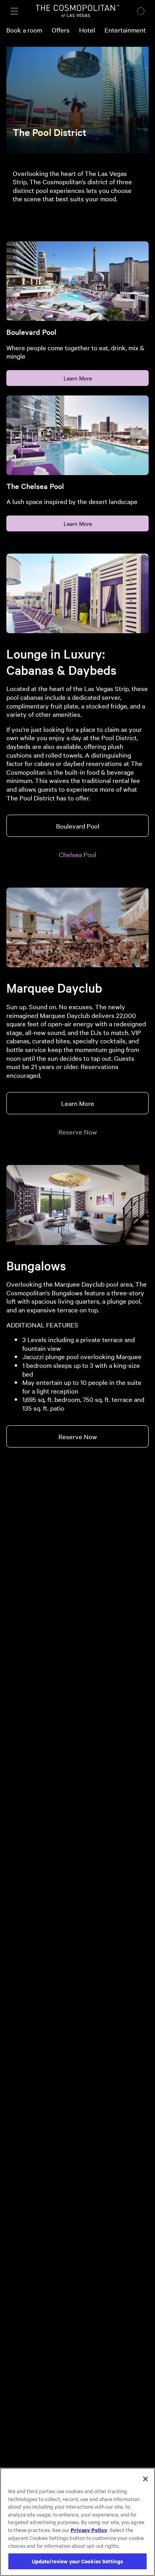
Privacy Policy (89, 2530)
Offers (61, 30)
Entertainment (125, 30)
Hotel (87, 30)
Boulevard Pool (78, 826)
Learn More (78, 378)
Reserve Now (78, 1132)
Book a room (24, 30)
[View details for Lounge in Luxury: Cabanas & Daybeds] (77, 593)
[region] (77, 2522)
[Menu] (14, 11)
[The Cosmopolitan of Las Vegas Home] (77, 11)
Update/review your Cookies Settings (78, 2561)
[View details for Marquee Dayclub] (77, 927)
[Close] (145, 2479)
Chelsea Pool (77, 854)
